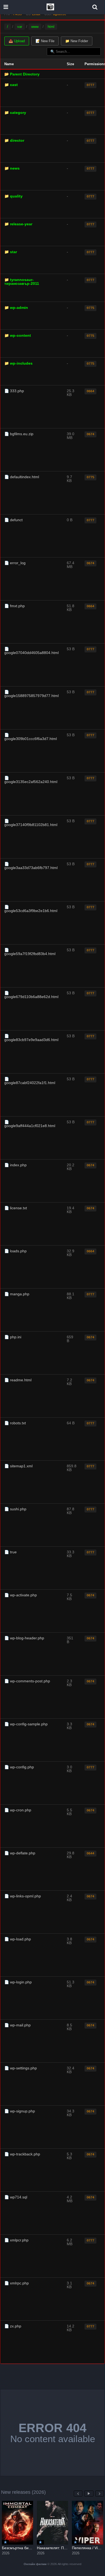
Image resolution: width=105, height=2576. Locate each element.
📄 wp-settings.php (21, 2068)
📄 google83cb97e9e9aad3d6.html (31, 1038)
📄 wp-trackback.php (22, 2154)
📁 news (12, 168)
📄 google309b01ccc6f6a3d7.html (31, 737)
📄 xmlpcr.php (16, 2240)
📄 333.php (14, 391)
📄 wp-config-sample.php (26, 1724)
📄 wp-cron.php (18, 1810)
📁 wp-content (18, 335)
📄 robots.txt (15, 1423)
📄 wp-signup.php (20, 2111)
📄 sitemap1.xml (18, 1466)
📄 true (10, 1552)
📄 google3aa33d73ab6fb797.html (31, 866)
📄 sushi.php (15, 1509)
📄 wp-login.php (18, 1982)
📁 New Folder (77, 41)
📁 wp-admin (16, 308)
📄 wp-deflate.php (20, 1853)
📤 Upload (17, 41)
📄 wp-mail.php (17, 2025)
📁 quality (13, 196)
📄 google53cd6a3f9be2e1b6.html (31, 909)
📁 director (14, 140)
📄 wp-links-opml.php (23, 1896)
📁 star (11, 252)
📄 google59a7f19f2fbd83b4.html (30, 952)
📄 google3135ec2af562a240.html (31, 780)
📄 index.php (15, 1165)
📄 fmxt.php (15, 606)
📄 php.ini (13, 1337)
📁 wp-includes (18, 363)
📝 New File (45, 41)
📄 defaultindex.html (22, 477)
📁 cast (11, 85)
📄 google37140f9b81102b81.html (31, 823)
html (51, 27)
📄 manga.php (17, 1294)
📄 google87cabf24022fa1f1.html (30, 1081)
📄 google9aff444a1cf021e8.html (30, 1124)
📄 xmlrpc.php (17, 2283)
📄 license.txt (16, 1208)
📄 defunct (13, 520)
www (35, 27)
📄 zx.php (13, 2326)
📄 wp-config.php (19, 1767)
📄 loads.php (15, 1251)
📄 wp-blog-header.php (24, 1638)
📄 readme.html (18, 1380)
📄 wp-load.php (18, 1939)
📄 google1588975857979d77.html (31, 694)
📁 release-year (18, 224)
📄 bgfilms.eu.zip (19, 434)
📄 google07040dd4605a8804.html (31, 651)
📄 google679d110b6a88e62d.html (31, 995)
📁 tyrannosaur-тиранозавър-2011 (22, 282)
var (20, 27)
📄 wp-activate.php (21, 1595)
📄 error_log (15, 563)
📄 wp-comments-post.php (27, 1681)
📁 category (15, 113)
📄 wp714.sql (16, 2197)
